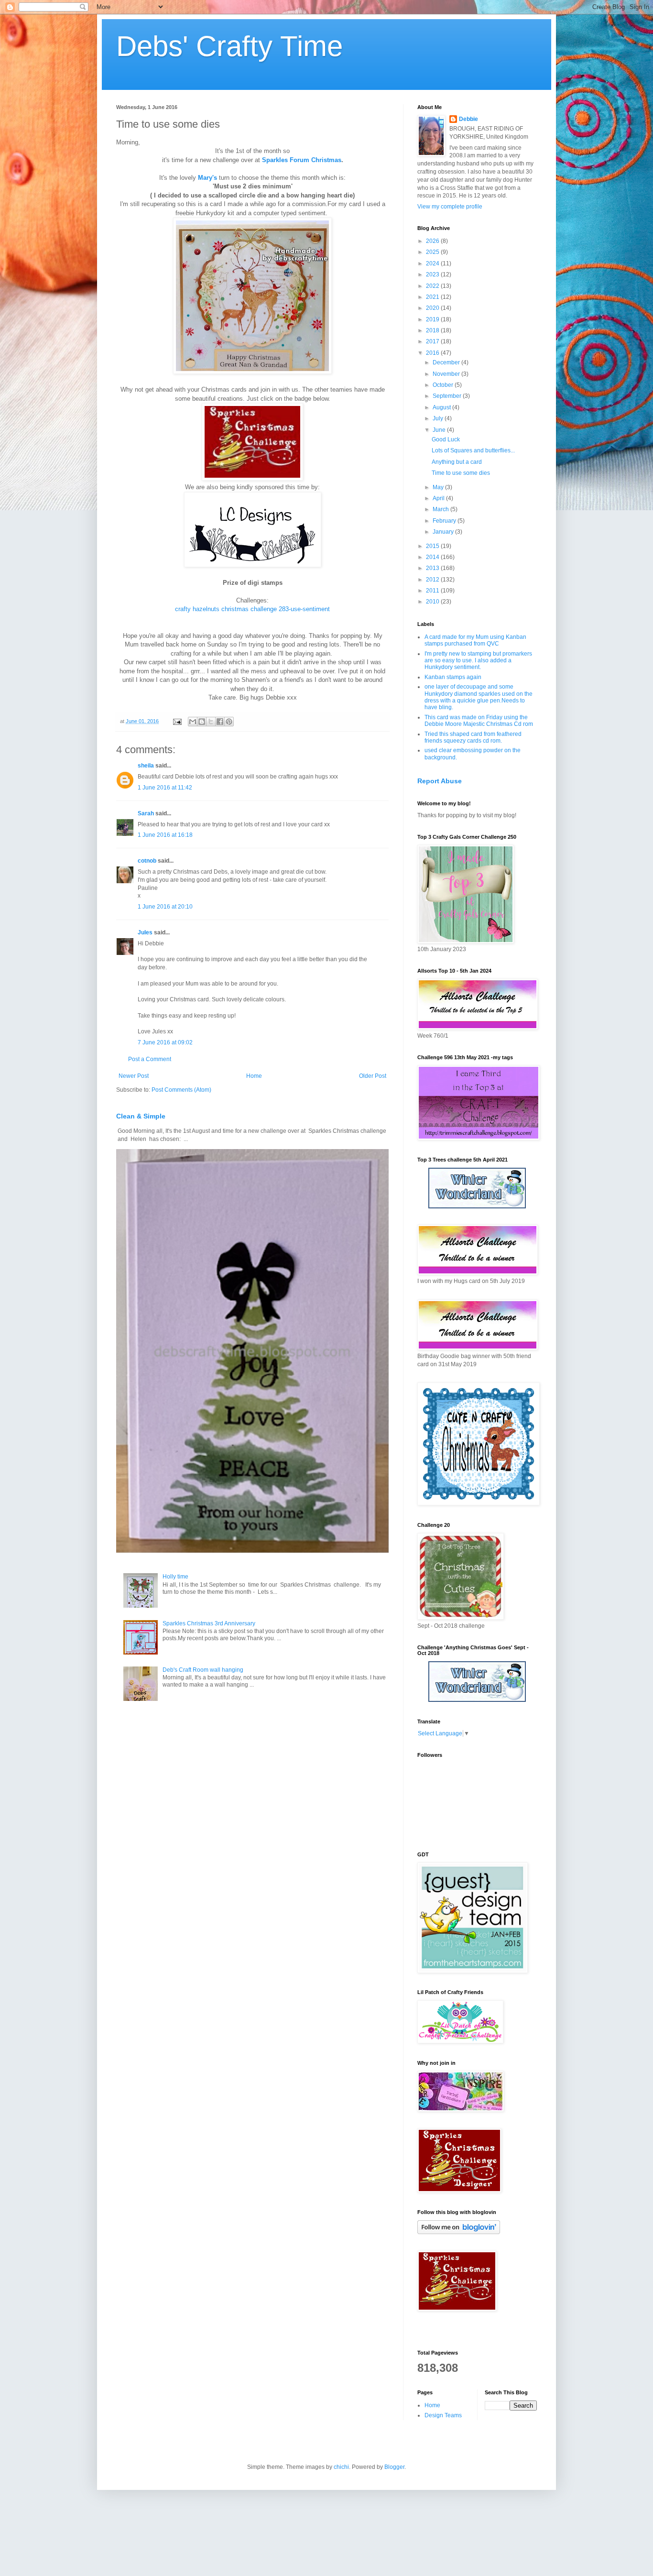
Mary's (207, 178)
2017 (433, 341)
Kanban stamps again (453, 677)
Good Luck (446, 439)
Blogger (394, 2467)
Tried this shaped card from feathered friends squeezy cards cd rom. (473, 737)
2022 (433, 286)
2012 (433, 580)
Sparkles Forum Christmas (302, 160)
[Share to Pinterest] (229, 722)
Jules (145, 932)
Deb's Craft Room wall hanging (203, 1670)
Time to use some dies (461, 473)
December (447, 362)
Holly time (175, 1577)
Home (254, 1076)
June (440, 430)
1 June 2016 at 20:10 (165, 907)
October (444, 385)
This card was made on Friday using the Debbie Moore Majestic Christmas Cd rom (479, 721)
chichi (341, 2467)
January (444, 532)
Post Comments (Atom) (181, 1090)
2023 (433, 274)
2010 (433, 602)
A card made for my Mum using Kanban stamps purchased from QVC (475, 640)
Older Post (373, 1076)
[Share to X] (211, 722)
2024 (433, 263)
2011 (433, 591)
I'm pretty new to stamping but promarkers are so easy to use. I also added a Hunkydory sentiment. (478, 661)
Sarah (146, 813)
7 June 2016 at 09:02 (165, 1042)
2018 (433, 330)
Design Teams (443, 2415)
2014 (433, 557)
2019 (433, 319)
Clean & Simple (141, 1116)
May (439, 487)
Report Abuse (440, 781)
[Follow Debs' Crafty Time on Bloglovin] (459, 2232)
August (442, 407)
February (445, 521)
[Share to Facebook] (220, 722)
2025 (433, 252)
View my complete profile (450, 207)
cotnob (147, 861)
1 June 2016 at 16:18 (165, 835)
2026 (433, 241)
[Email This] (193, 722)
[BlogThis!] (202, 722)
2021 (433, 297)
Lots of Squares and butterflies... (473, 450)
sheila (146, 766)
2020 (433, 308)
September (448, 396)
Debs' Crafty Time (229, 46)
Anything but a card (457, 462)
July (439, 418)
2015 (433, 546)
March (441, 509)
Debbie (468, 119)
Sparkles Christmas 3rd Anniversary (209, 1623)
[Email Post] (177, 721)
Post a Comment (150, 1059)
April (439, 498)
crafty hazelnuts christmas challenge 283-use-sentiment (252, 609)
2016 (433, 353)
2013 (433, 568)
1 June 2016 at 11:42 (165, 788)
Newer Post (134, 1076)
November (447, 374)
